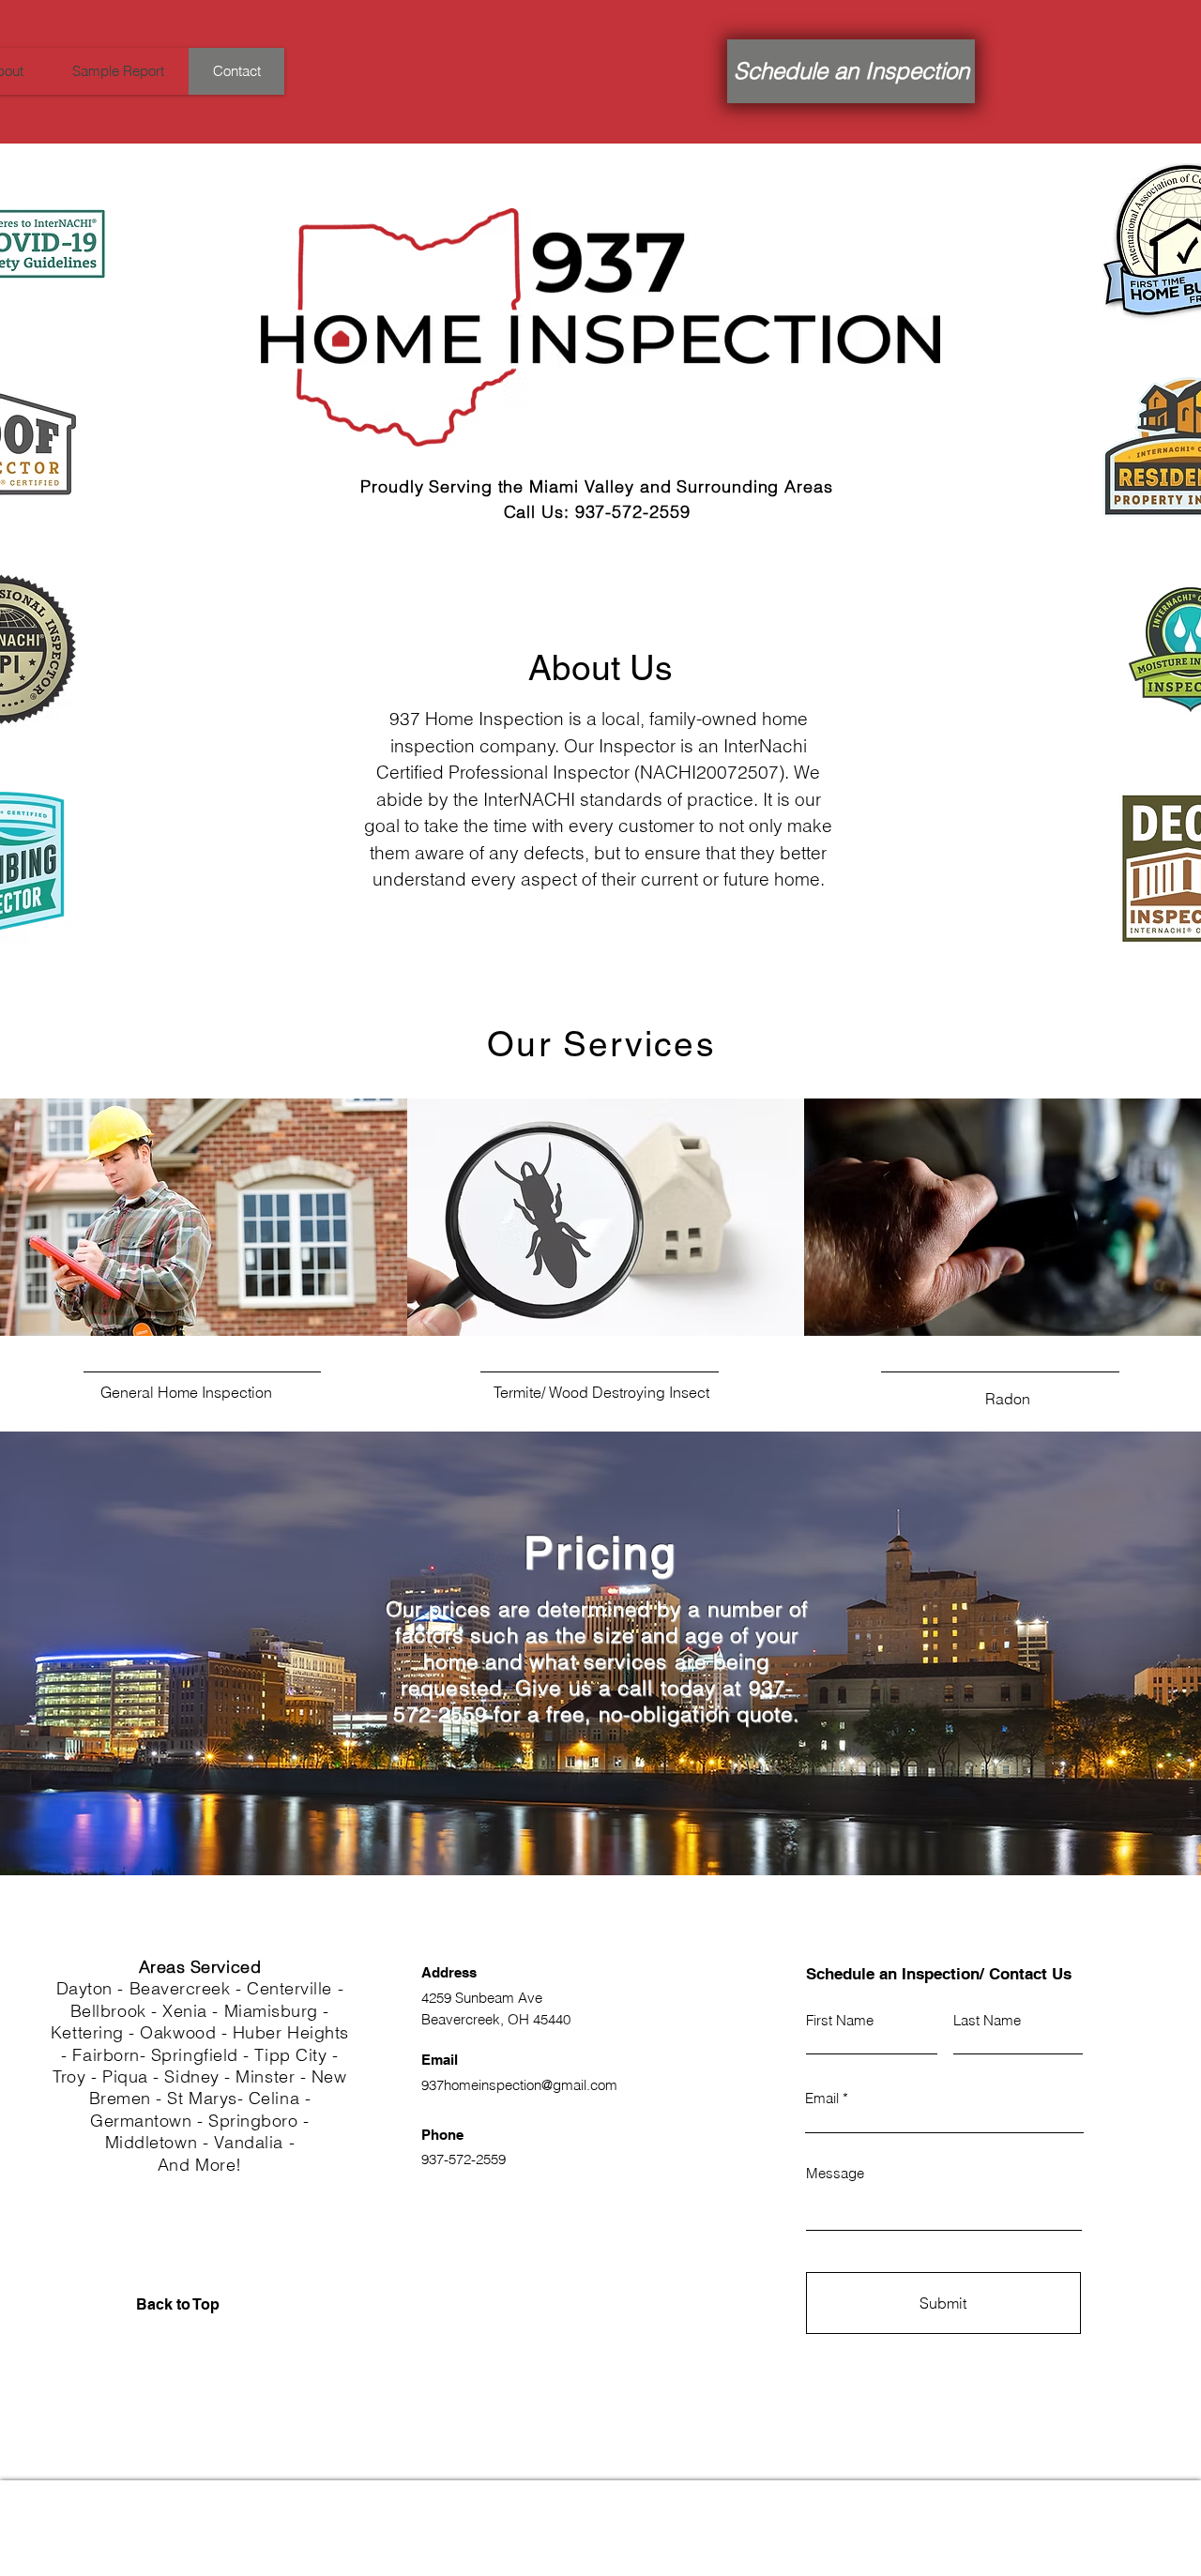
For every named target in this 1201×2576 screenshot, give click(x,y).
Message (835, 2173)
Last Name (987, 2020)
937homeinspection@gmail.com (519, 2085)
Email (822, 2098)
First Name (840, 2020)
